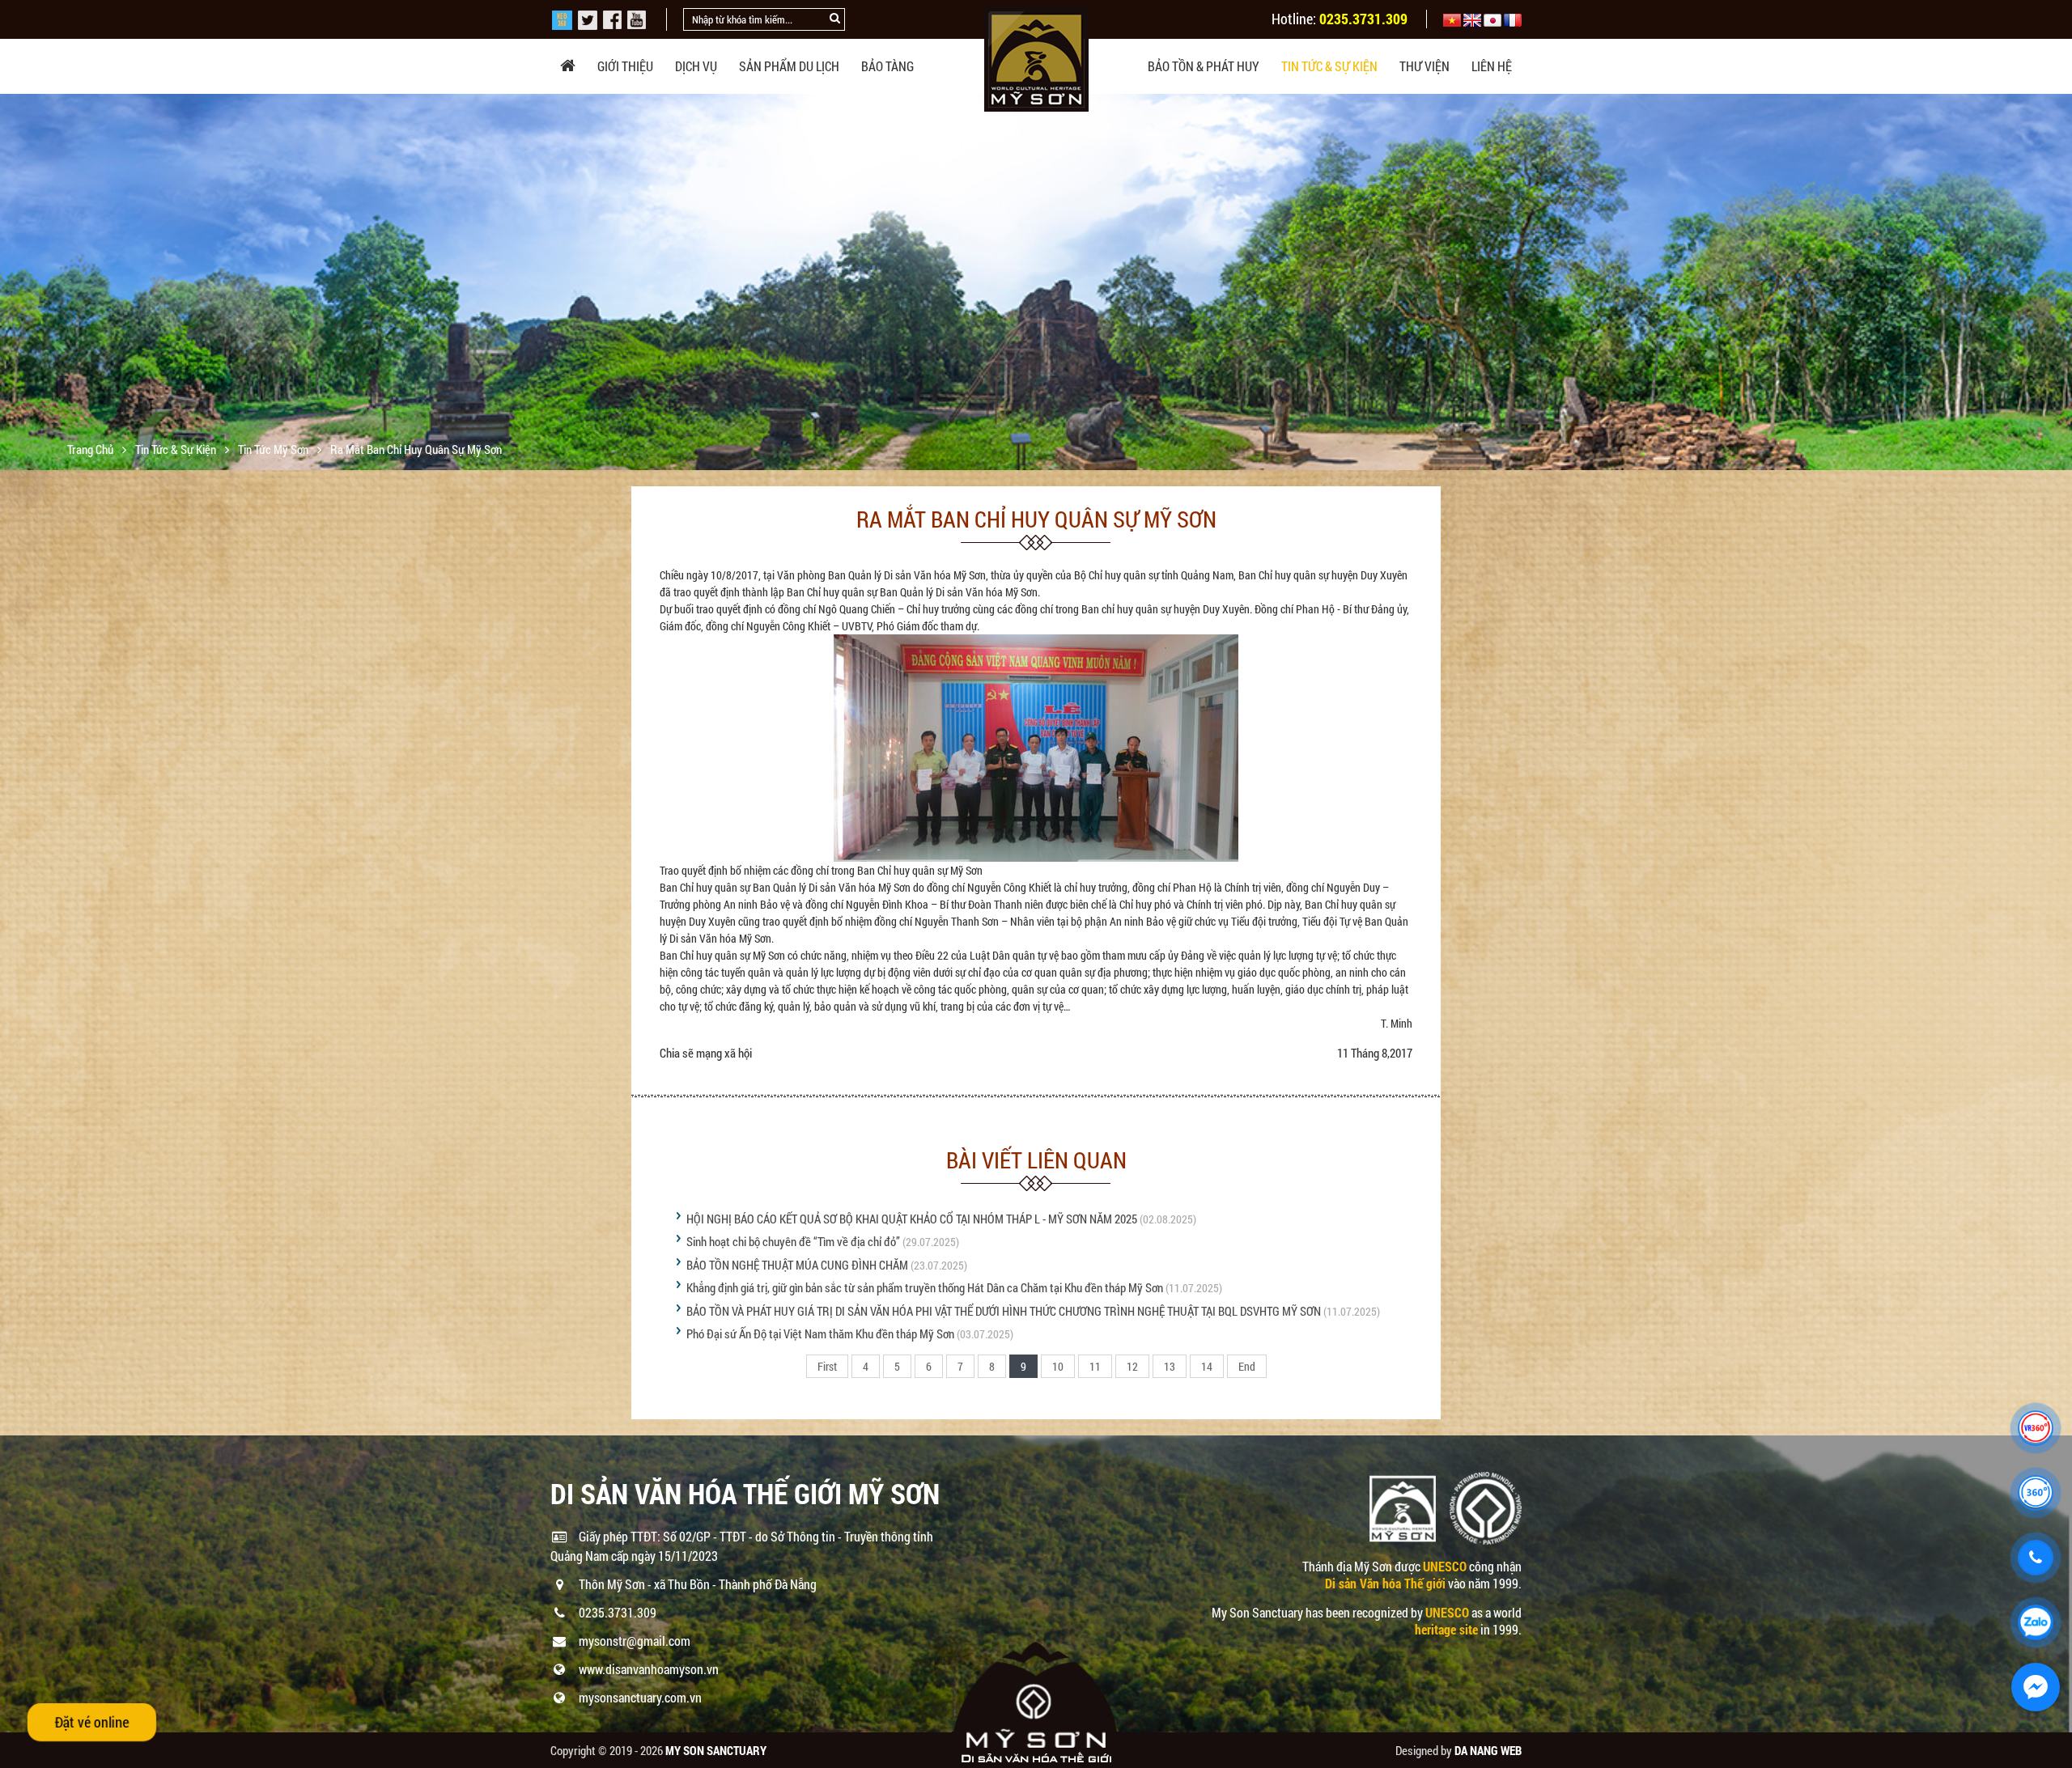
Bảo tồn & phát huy (1204, 66)
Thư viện (1424, 66)
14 (1207, 1366)
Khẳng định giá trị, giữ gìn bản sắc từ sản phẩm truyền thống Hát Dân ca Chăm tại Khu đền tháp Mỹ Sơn (925, 1287)
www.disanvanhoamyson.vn (649, 1669)
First (827, 1366)
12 (1132, 1366)
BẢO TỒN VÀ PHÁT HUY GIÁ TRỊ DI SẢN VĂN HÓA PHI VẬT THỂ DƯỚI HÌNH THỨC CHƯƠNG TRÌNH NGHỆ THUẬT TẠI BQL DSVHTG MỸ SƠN (1004, 1311)
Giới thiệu (625, 66)
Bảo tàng (887, 66)
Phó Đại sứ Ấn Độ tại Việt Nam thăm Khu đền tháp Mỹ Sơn (820, 1333)
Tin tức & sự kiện (1329, 66)
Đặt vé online (92, 1722)
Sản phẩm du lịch (789, 66)
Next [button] (2058, 282)
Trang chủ (91, 449)
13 (1170, 1366)
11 (1095, 1366)
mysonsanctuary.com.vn (640, 1697)
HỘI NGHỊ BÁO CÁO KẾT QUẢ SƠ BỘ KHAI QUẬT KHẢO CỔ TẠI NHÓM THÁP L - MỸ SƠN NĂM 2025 (912, 1219)
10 (1058, 1366)
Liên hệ (1492, 66)
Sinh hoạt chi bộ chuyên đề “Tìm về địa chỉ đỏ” (793, 1241)
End (1247, 1366)
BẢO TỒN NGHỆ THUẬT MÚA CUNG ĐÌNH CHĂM (797, 1265)
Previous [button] (14, 282)
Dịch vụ (696, 66)
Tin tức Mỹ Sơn (274, 449)
